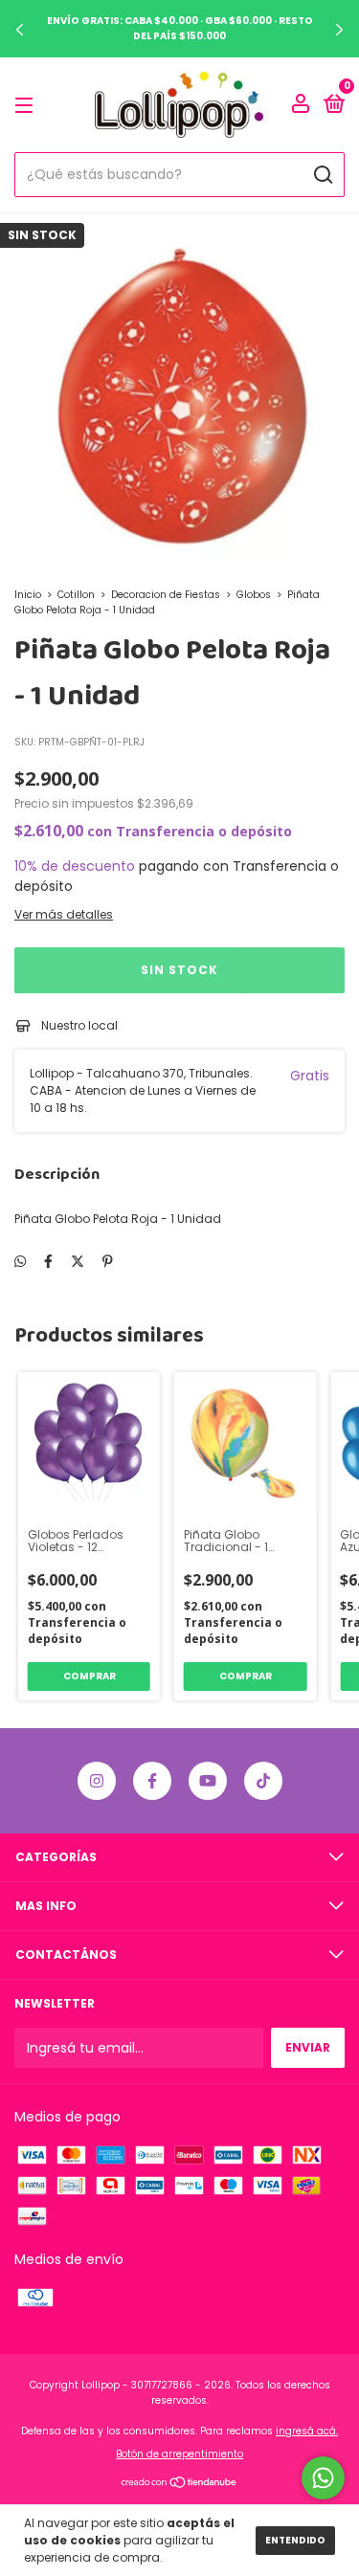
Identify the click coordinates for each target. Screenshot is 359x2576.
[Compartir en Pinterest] (108, 1261)
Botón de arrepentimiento (179, 2454)
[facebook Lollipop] (152, 1781)
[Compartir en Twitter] (78, 1261)
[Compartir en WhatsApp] (20, 1262)
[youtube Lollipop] (208, 1781)
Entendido (295, 2540)
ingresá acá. (307, 2431)
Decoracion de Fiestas (166, 595)
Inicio (28, 595)
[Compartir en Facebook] (48, 1261)
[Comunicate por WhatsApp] (323, 2478)
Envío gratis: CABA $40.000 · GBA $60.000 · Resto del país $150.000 (180, 28)
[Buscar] (322, 175)
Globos (254, 595)
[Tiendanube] (179, 2484)
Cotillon (76, 595)
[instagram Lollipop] (97, 1781)
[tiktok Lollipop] (263, 1781)
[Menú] (27, 105)
